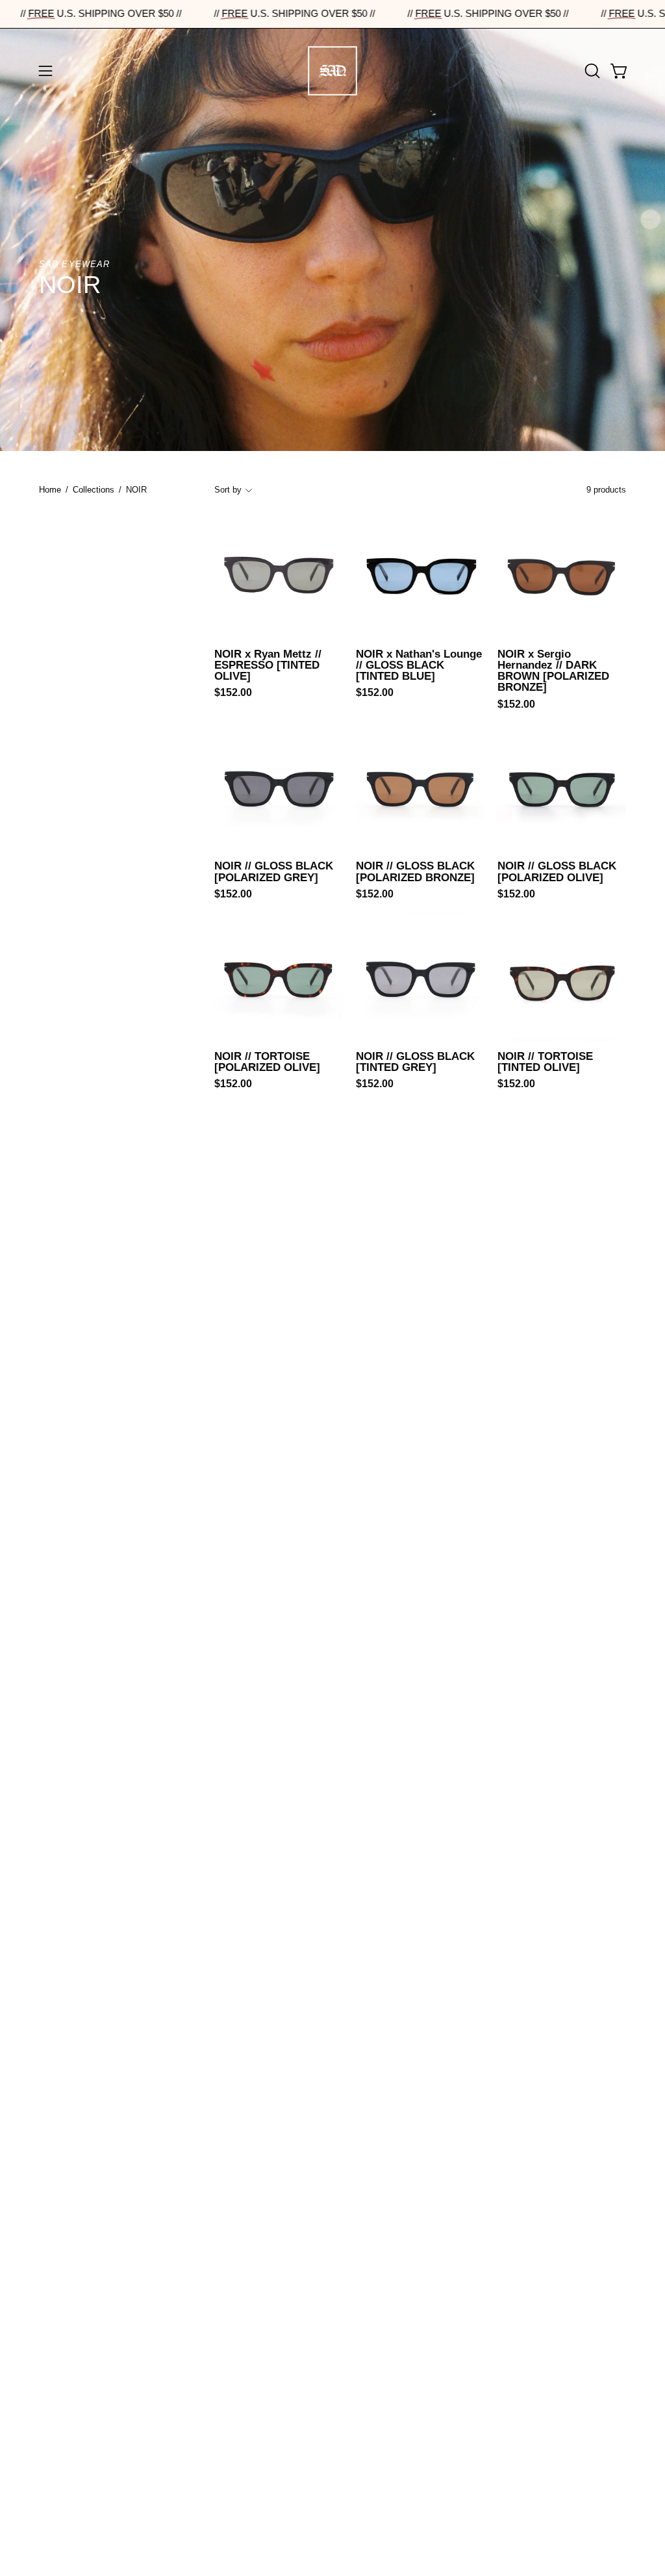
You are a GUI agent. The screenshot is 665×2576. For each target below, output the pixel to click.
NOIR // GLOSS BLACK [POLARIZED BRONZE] (415, 872)
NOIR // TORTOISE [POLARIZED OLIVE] (267, 1062)
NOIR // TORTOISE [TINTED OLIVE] (545, 1062)
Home (50, 490)
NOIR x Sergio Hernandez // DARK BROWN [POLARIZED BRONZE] (553, 671)
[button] (591, 71)
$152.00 (233, 693)
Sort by (228, 490)
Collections (94, 490)
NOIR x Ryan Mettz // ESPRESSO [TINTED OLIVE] (268, 665)
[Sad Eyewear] (332, 71)
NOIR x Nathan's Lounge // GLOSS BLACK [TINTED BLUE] (419, 665)
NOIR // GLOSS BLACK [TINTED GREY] (415, 1062)
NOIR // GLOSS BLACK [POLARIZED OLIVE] (557, 872)
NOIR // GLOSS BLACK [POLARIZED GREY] (274, 872)
